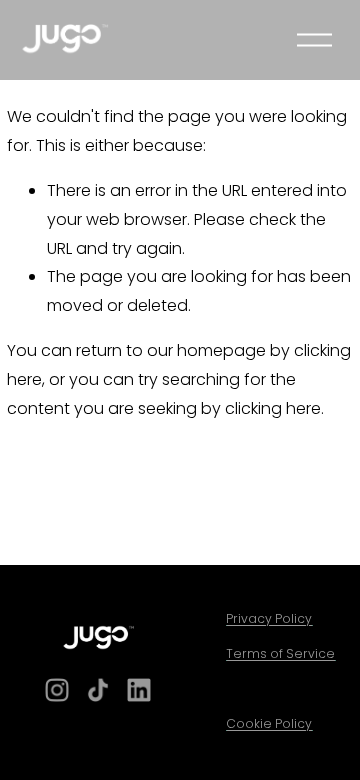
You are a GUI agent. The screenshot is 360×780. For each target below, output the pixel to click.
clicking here (273, 408)
